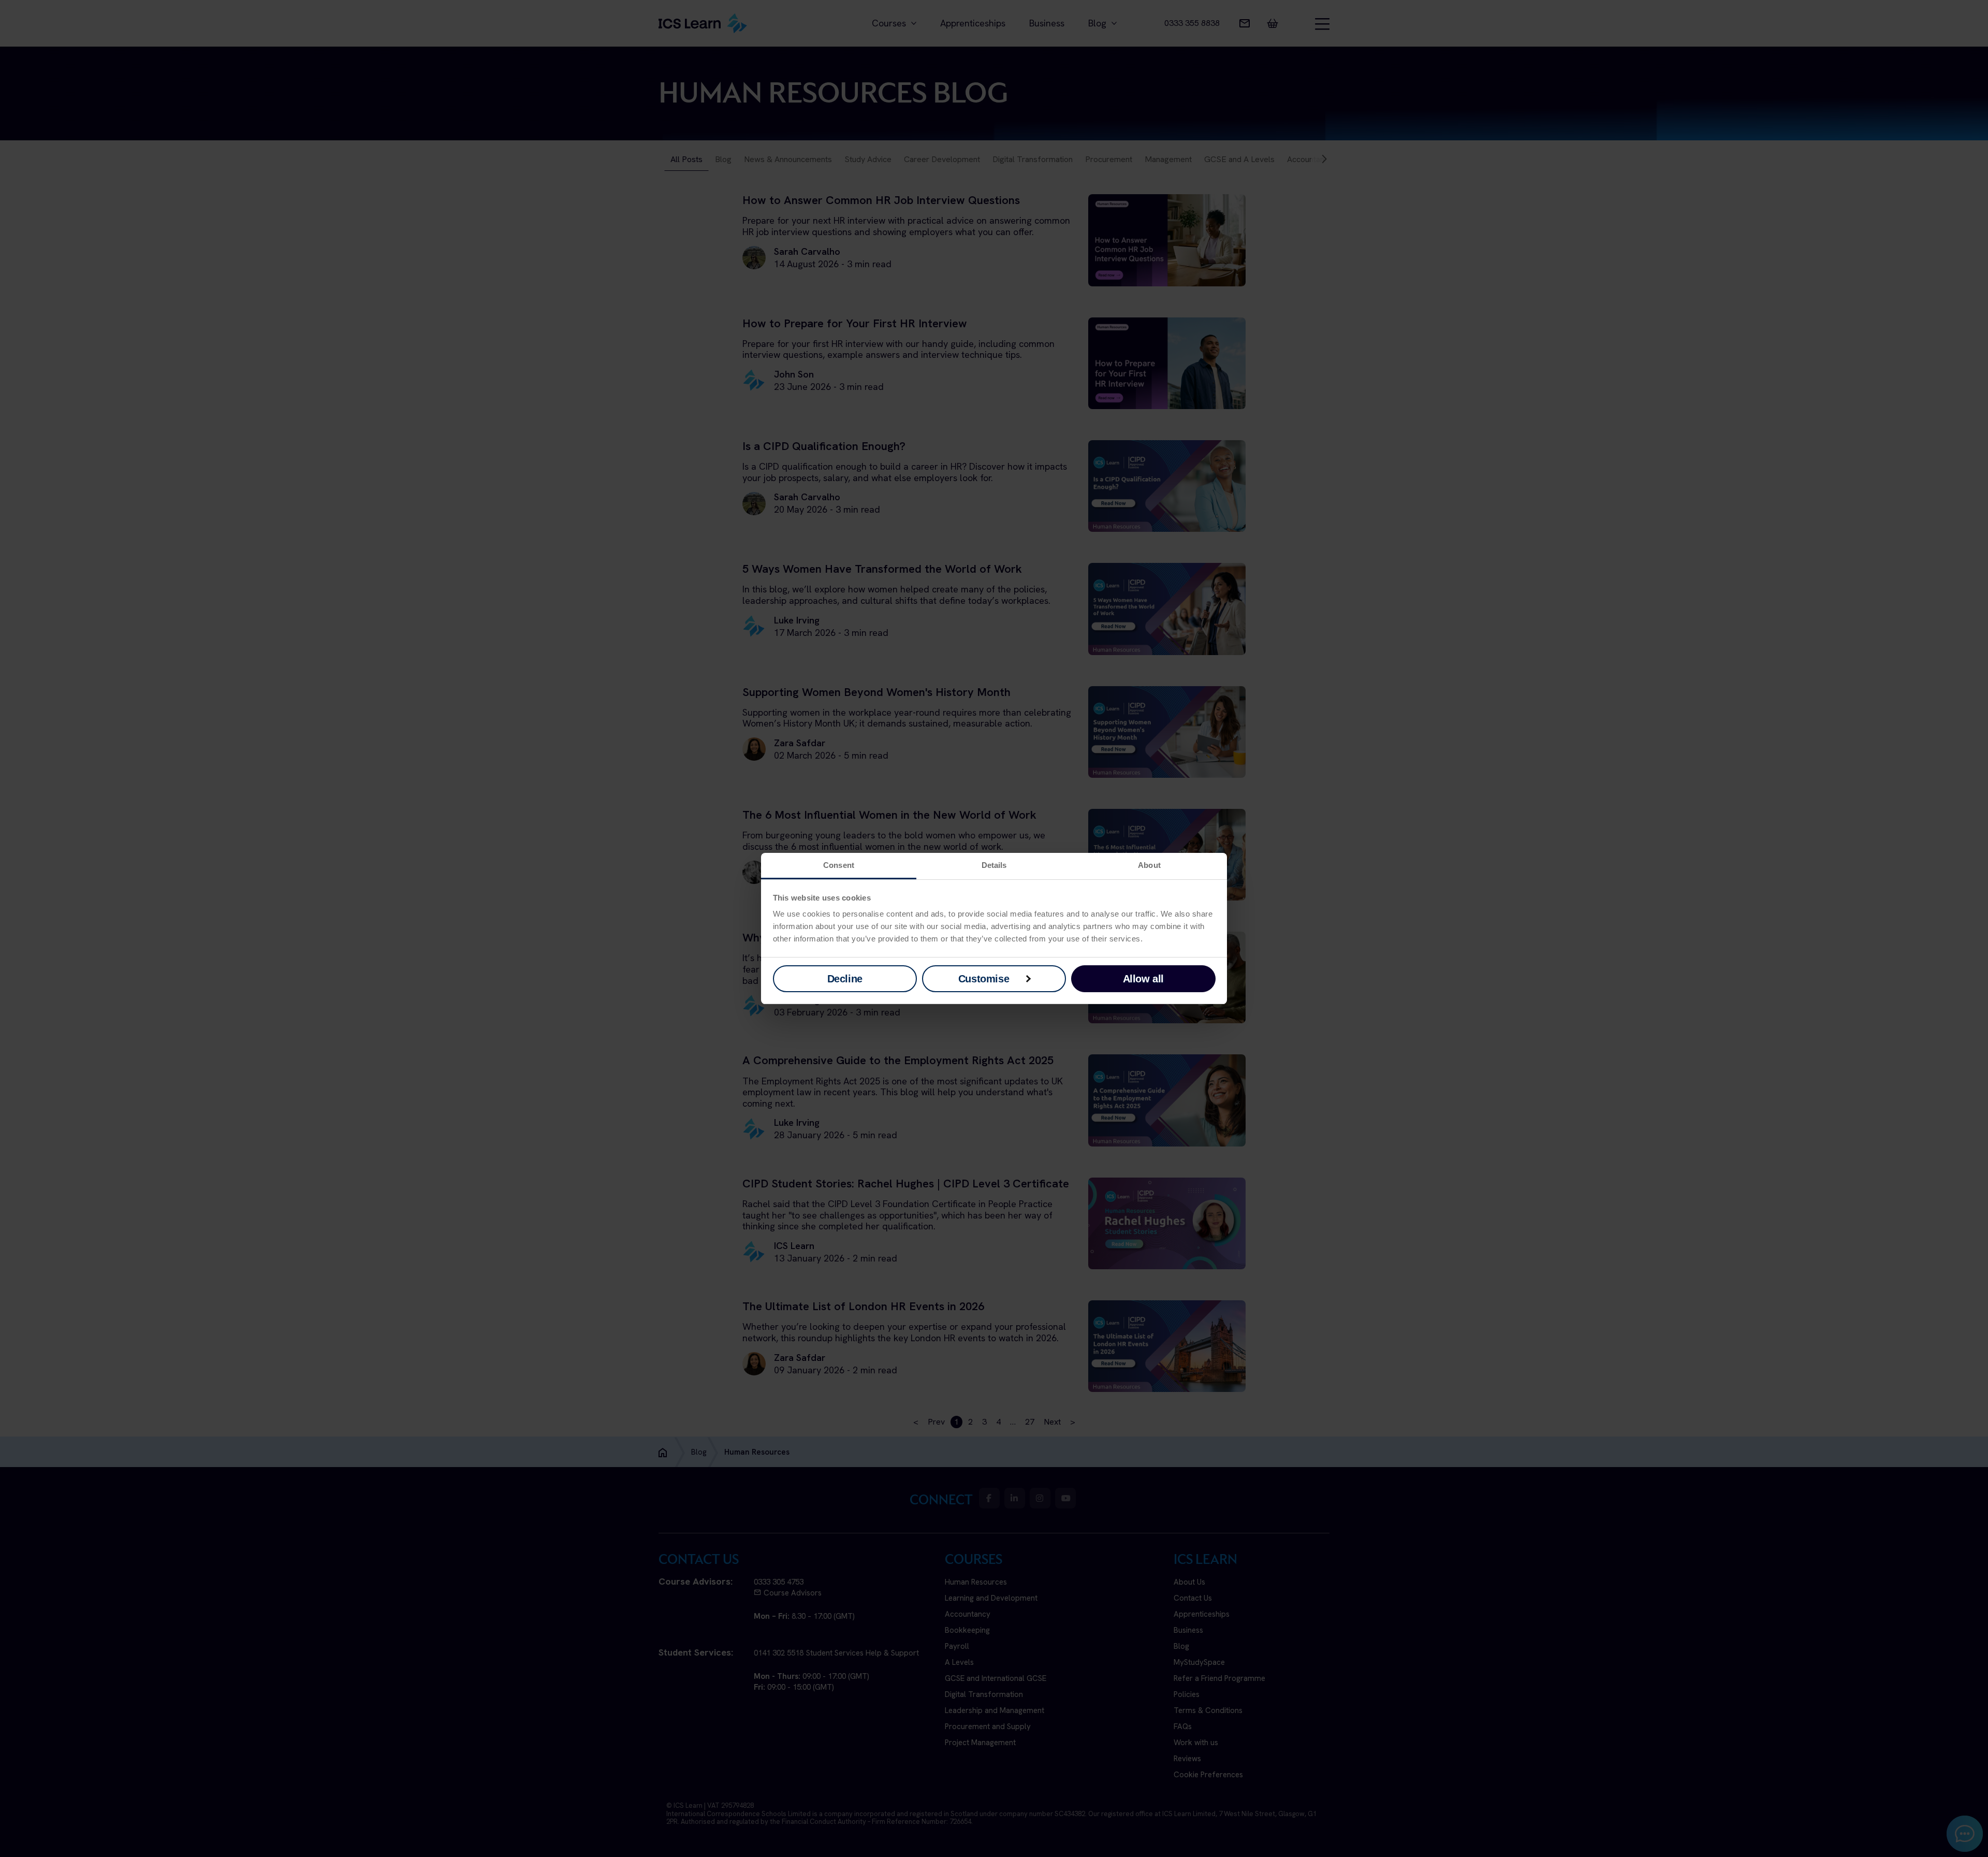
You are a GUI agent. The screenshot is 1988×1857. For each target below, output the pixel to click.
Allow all (1143, 979)
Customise (984, 979)
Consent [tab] (839, 865)
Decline (845, 979)
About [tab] (1149, 865)
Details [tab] (994, 865)
